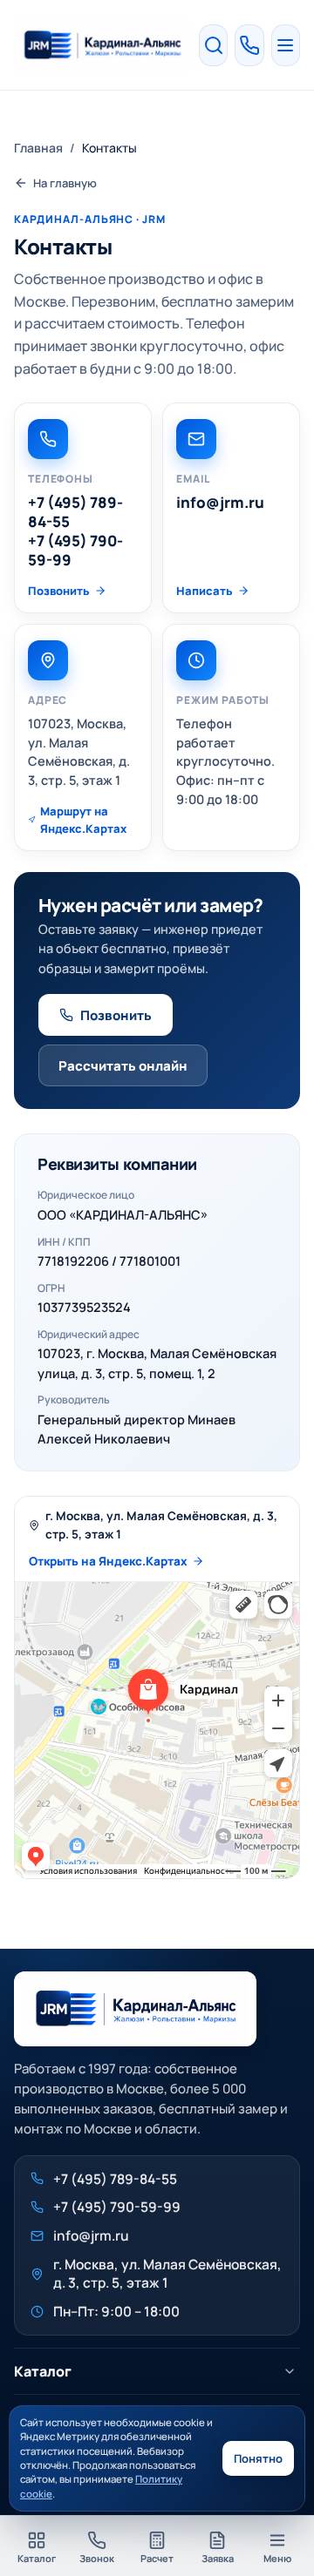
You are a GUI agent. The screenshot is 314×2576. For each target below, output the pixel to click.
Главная (38, 148)
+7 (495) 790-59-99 (75, 551)
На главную (65, 183)
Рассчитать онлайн (123, 1066)
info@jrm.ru (220, 503)
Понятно (258, 2458)
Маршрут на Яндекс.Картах (83, 820)
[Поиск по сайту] (213, 45)
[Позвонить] (249, 45)
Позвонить (59, 591)
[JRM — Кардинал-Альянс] (102, 45)
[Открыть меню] (286, 45)
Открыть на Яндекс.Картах (108, 1561)
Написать (205, 591)
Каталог (43, 2371)
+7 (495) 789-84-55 (75, 512)
